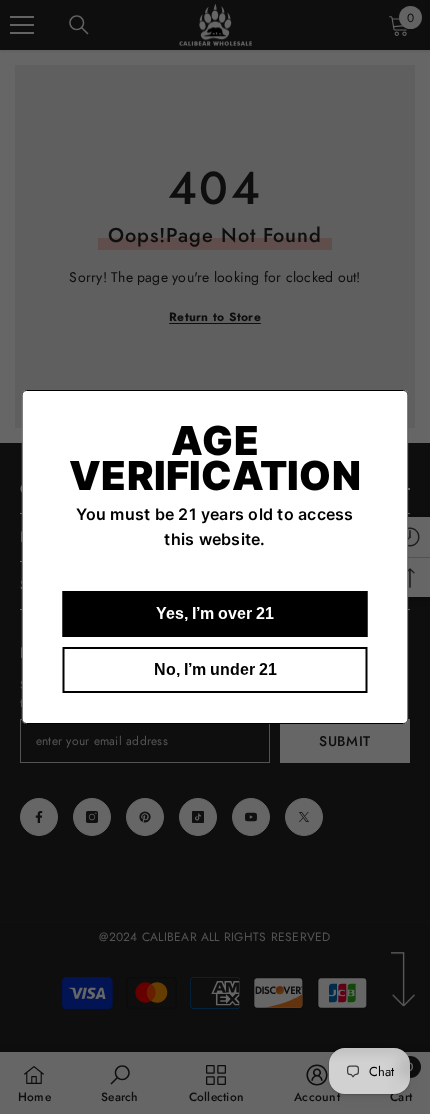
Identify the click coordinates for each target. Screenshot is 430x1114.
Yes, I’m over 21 (215, 613)
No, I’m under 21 (215, 669)
